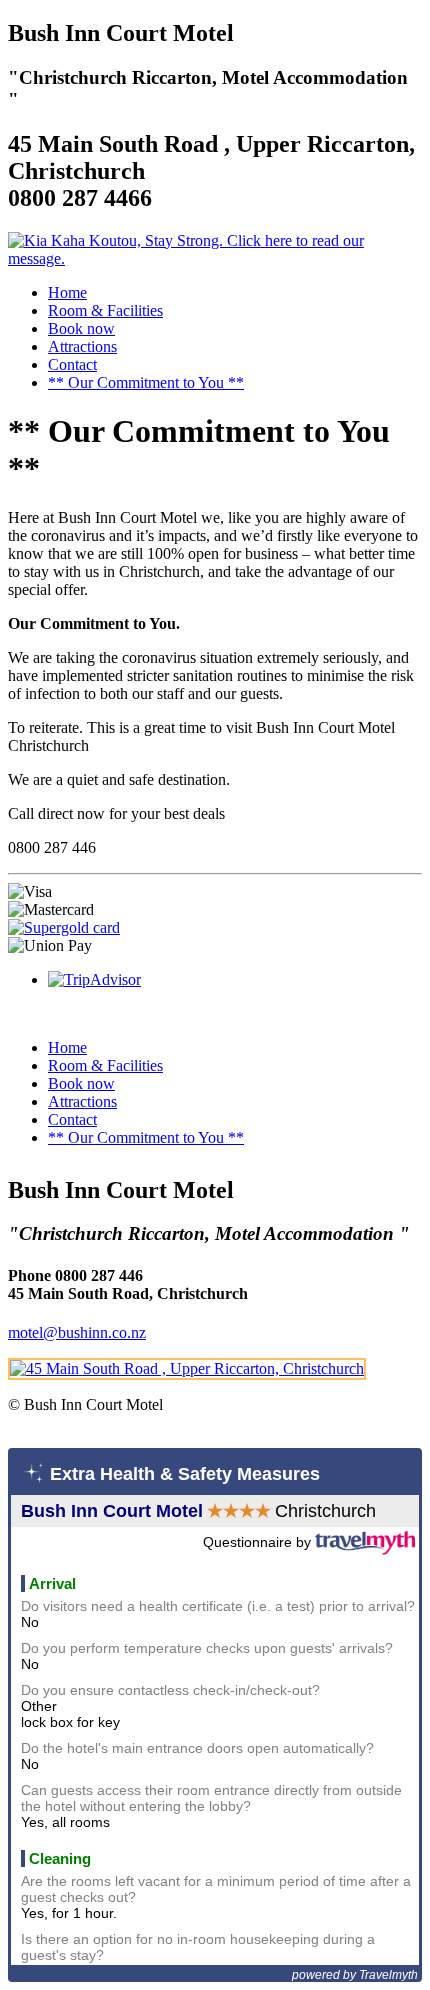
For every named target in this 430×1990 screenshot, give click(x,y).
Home (67, 292)
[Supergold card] (64, 927)
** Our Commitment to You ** (146, 382)
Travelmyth (388, 1975)
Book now (81, 328)
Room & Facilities (105, 310)
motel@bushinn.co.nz (77, 1332)
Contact (72, 364)
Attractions (82, 346)
